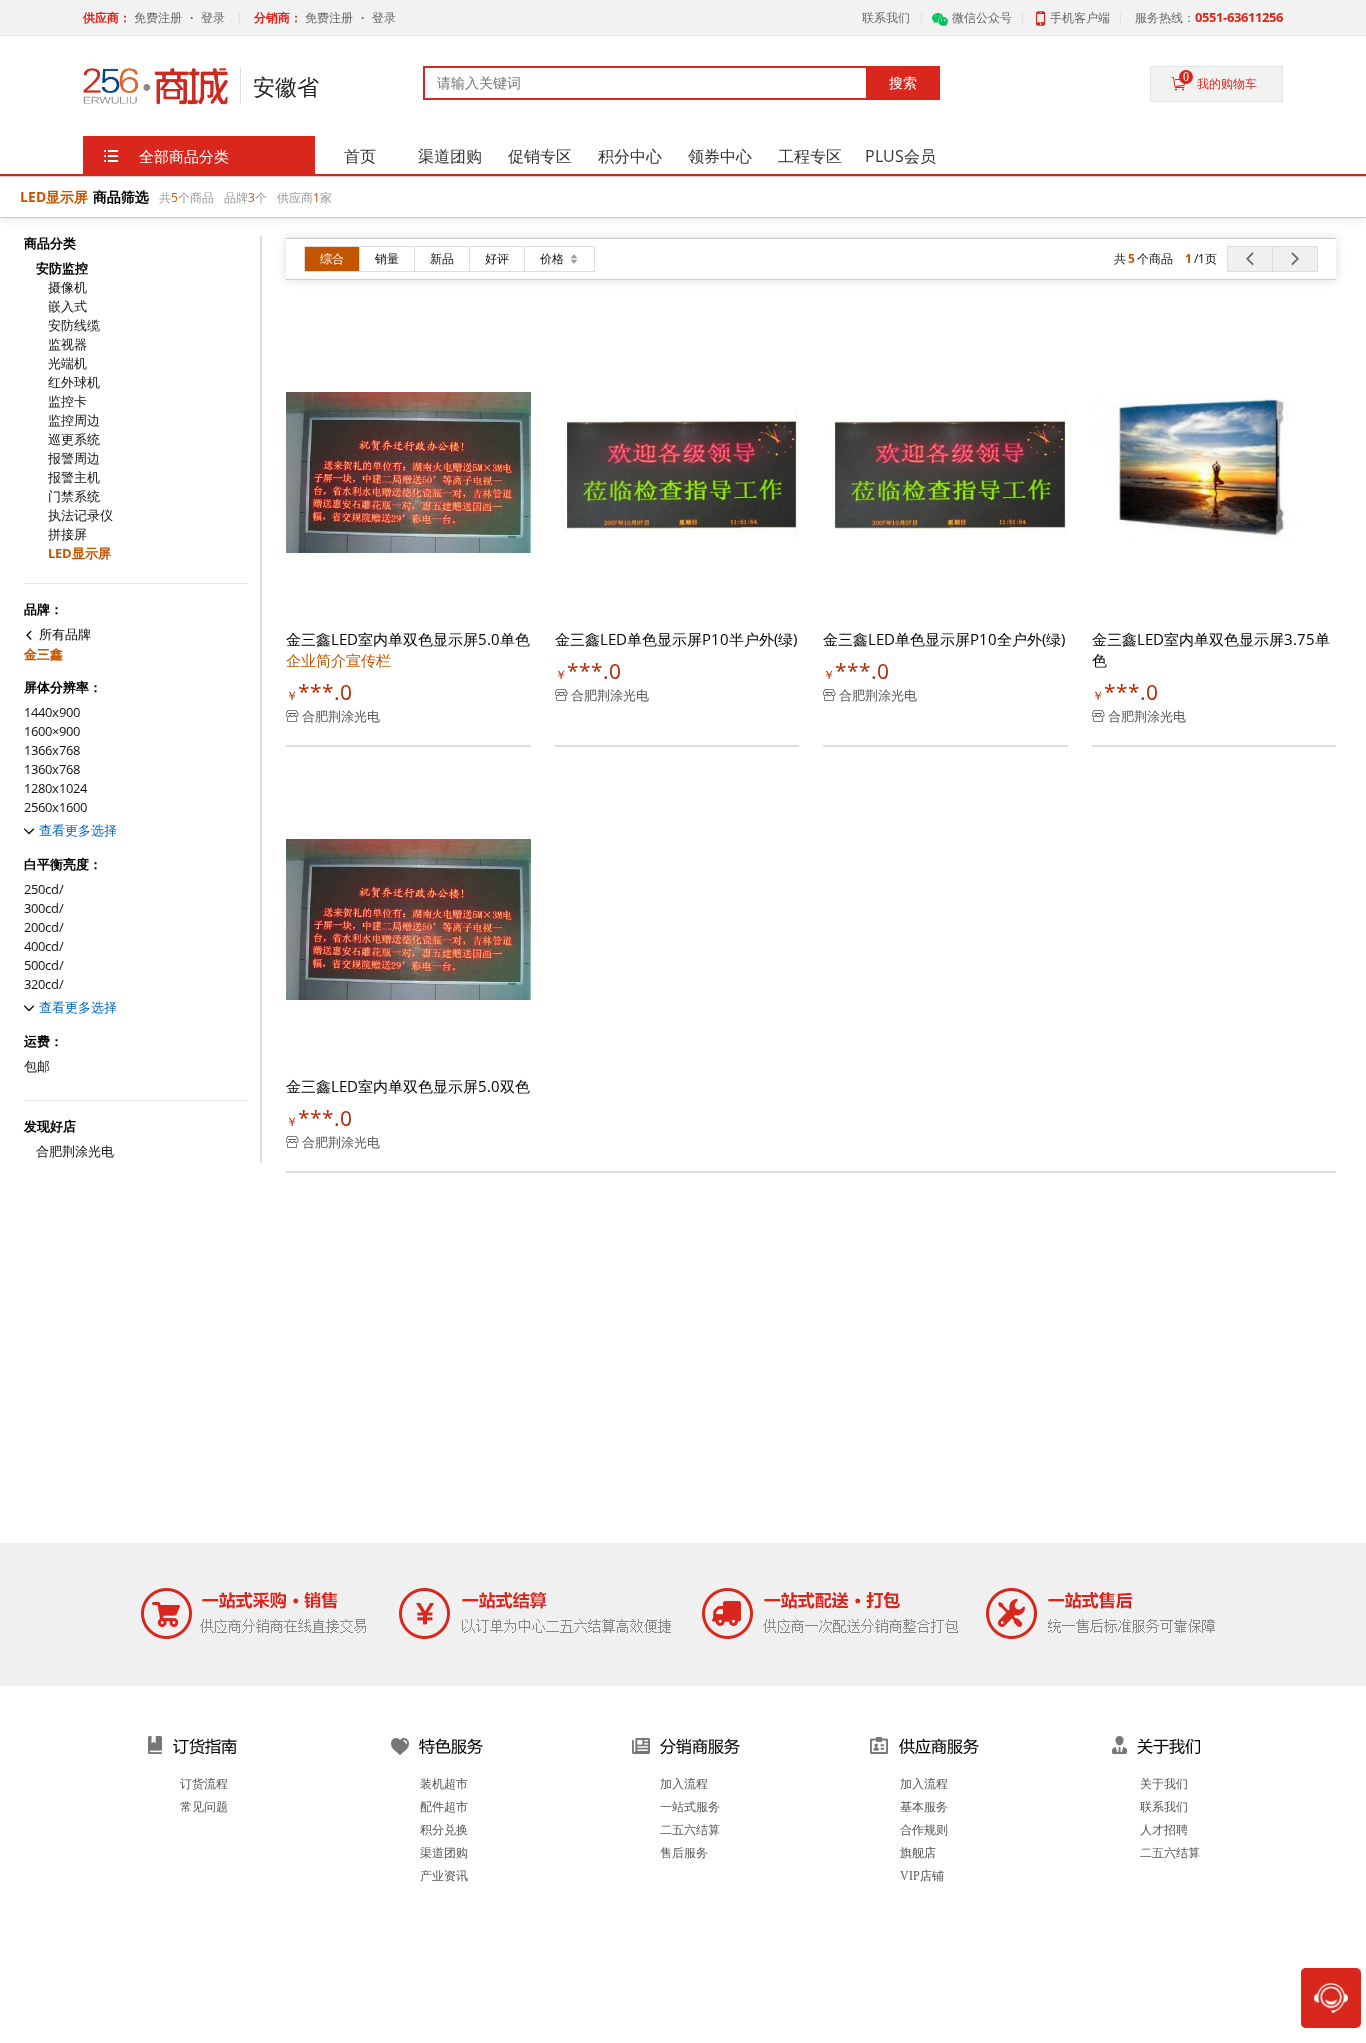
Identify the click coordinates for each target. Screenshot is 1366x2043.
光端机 (67, 363)
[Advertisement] (683, 1393)
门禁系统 (74, 496)
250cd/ (44, 889)
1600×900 (52, 731)
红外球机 (74, 382)
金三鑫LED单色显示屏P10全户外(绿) (944, 639)
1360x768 (52, 769)
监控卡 (67, 401)
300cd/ (44, 908)
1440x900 (52, 712)
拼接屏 (67, 534)
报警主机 (74, 477)
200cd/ (44, 927)
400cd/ (44, 946)
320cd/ (44, 984)
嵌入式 (67, 306)
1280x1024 (55, 788)
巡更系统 (74, 439)
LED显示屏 (79, 553)
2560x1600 (55, 807)
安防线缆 (74, 325)
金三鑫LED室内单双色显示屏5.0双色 (408, 1086)
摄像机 (67, 287)
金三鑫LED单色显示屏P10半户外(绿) (676, 639)
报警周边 (74, 458)
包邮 (37, 1066)
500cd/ (44, 965)
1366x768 (52, 750)
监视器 (67, 344)
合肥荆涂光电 (75, 1151)
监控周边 (74, 420)
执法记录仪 (80, 515)
